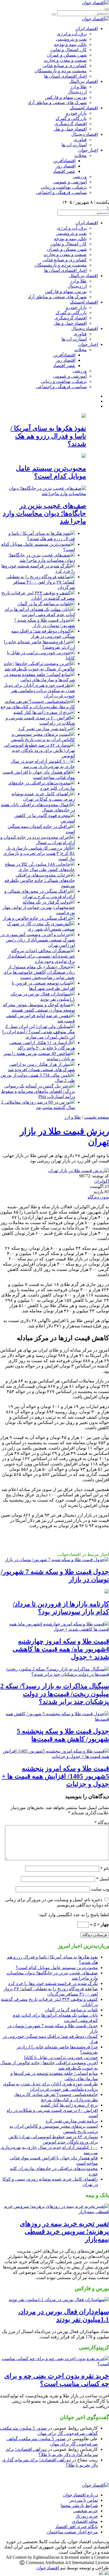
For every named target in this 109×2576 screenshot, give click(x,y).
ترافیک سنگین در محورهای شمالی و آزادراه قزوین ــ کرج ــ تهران (40, 894)
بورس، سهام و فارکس (66, 97)
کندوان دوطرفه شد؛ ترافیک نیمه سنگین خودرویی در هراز (43, 634)
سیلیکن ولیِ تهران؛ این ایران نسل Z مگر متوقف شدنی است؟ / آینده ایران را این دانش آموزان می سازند (39, 1032)
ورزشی (80, 177)
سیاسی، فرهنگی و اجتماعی (61, 192)
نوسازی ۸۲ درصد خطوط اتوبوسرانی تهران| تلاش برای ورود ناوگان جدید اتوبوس (39, 750)
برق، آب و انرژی (72, 34)
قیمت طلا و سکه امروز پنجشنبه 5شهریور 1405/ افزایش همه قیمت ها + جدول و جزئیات (55, 1776)
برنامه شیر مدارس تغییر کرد (44, 729)
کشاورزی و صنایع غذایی (65, 66)
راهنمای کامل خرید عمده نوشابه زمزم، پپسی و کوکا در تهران (43, 796)
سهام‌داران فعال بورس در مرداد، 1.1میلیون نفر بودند (43, 997)
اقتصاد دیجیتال (85, 134)
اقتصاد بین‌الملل (83, 81)
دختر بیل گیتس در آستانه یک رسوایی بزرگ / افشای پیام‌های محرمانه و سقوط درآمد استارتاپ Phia (38, 1091)
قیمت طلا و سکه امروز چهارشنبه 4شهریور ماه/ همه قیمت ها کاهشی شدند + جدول (61, 1649)
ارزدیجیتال (77, 92)
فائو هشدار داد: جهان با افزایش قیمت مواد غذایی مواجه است (39, 775)
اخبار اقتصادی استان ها (65, 76)
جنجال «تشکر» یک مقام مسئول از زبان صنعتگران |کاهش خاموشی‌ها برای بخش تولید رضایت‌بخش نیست (39, 972)
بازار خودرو (76, 113)
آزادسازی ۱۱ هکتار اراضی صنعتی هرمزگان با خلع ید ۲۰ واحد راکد (42, 1045)
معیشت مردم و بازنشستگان (61, 71)
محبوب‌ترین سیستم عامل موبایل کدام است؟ (57, 1968)
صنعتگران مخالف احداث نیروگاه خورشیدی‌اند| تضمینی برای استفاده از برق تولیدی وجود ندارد (41, 956)
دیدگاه (102, 1823)
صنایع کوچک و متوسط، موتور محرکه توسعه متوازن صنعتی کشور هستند (39, 1007)
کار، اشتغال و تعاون (68, 50)
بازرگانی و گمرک (71, 118)
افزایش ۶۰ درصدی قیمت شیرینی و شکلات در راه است (40, 720)
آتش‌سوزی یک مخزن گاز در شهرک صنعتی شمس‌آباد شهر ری (41, 926)
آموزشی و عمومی (70, 182)
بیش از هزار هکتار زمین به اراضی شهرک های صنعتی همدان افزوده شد (41, 1067)
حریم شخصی (86, 2511)
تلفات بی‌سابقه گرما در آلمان (44, 604)
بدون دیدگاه (98, 1197)
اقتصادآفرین (64, 161)
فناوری (80, 140)
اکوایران (102, 1181)
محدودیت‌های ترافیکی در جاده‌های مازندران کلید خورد (42, 786)
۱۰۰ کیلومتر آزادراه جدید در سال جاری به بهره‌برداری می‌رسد (43, 764)
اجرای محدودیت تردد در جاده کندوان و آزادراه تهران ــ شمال (38, 840)
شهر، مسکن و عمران (67, 55)
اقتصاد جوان (48, 2568)
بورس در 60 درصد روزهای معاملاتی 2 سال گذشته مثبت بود (38, 1105)
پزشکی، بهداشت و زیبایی (64, 187)
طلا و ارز (78, 87)
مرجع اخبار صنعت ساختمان (72, 2532)
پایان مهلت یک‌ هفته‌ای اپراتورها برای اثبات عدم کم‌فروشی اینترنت (40, 612)
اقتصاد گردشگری (71, 124)
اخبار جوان (88, 150)
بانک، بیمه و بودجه (70, 44)
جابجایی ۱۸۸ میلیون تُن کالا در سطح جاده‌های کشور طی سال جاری (40, 867)
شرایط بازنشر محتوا (79, 2505)
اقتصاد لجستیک (84, 108)
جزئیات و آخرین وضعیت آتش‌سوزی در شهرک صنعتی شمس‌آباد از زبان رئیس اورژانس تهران (38, 940)
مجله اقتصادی (85, 2521)
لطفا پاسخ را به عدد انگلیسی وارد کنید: (74, 1915)
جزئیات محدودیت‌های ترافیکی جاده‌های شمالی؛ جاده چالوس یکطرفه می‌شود (40, 880)
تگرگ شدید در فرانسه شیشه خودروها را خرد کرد (53, 1983)
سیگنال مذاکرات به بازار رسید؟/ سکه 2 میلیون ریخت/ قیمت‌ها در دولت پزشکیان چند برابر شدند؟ (55, 1694)
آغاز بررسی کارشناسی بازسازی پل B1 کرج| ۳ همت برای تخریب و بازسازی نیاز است (39, 853)
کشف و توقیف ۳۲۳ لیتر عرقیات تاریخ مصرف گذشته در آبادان (38, 596)
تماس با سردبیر (84, 2500)
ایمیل (103, 1879)
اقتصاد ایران (87, 29)
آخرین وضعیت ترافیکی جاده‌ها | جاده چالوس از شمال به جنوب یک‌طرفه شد (39, 666)
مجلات (80, 155)
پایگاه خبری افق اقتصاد (77, 2527)
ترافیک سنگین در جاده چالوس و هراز (37, 918)
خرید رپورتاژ (87, 2516)
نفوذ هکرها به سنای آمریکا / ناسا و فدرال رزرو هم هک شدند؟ (48, 436)
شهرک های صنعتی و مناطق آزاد (57, 103)
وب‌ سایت (100, 1889)
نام (105, 1868)
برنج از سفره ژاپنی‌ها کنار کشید (42, 712)
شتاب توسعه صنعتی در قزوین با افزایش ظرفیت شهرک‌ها (43, 986)
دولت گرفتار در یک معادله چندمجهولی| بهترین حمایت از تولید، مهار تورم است (39, 907)
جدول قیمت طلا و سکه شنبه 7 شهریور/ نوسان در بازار (44, 623)
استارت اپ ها (74, 145)
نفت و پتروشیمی (71, 39)
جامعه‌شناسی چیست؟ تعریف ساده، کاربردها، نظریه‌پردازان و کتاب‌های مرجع (38, 704)
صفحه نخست (97, 1117)
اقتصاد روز (66, 166)
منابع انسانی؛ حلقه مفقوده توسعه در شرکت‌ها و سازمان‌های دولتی (39, 677)
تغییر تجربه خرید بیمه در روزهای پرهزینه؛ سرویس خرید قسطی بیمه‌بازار (64, 2231)
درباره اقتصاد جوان (80, 2495)
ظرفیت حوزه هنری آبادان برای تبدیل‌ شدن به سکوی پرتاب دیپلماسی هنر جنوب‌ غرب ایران (39, 691)
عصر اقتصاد (64, 171)
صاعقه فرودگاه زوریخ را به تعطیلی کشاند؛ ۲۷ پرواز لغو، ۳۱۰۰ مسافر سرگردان (41, 582)
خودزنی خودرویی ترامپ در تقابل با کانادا (61, 2057)
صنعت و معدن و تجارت (65, 60)
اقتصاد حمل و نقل (70, 129)
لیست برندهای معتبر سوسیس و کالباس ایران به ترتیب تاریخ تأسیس (43, 737)
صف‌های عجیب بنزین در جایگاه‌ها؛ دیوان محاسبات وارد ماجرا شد (44, 513)
